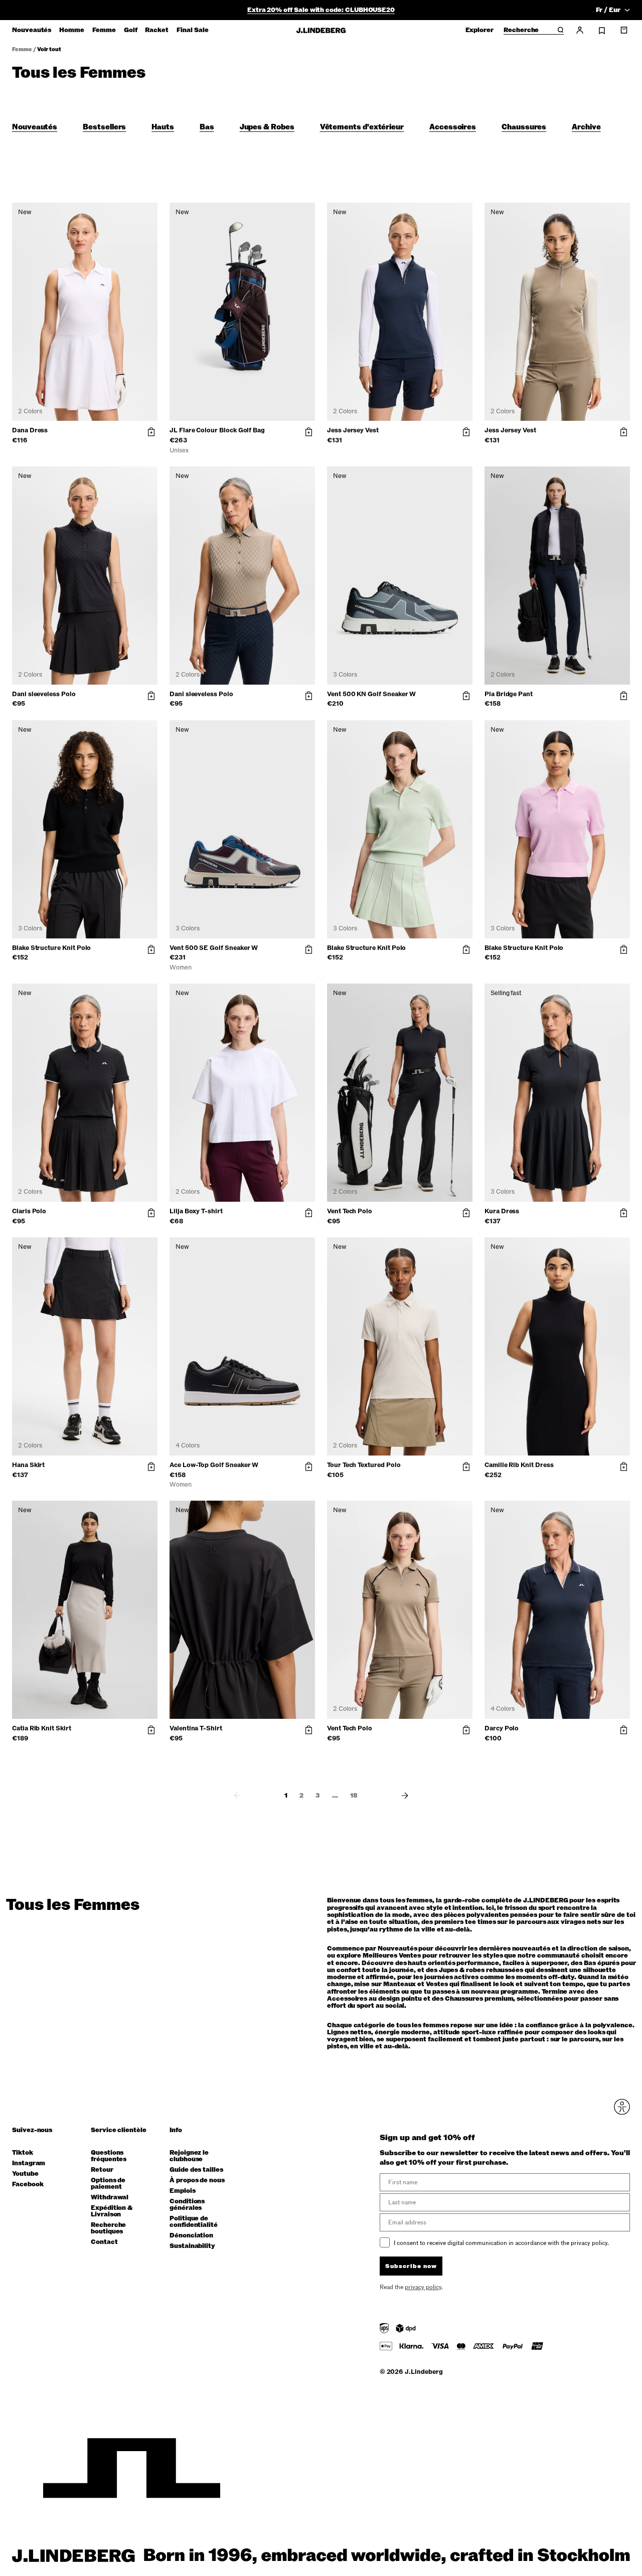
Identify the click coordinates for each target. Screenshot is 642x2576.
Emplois (183, 2191)
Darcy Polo (502, 1728)
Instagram (29, 2163)
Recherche (521, 31)
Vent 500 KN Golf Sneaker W (371, 694)
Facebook (28, 2185)
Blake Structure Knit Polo (51, 948)
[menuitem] (32, 30)
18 (354, 1796)
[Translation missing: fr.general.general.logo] (321, 30)
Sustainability (192, 2246)
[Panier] (624, 30)
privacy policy (423, 2287)
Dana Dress (30, 430)
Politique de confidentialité (194, 2222)
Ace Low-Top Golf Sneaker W (214, 1465)
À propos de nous (197, 2181)
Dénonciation (191, 2236)
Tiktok (23, 2153)
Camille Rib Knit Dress (519, 1465)
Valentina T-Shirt (196, 1728)
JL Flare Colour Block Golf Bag (217, 430)
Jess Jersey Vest (353, 430)
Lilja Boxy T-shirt (196, 1211)
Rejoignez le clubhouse (189, 2156)
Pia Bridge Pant (509, 694)
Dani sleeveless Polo (44, 694)
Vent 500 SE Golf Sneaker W (214, 948)
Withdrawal (110, 2198)
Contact (104, 2242)
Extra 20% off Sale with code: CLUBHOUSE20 (321, 10)
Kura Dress (502, 1211)
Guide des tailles (196, 2170)
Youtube (25, 2174)
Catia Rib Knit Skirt (42, 1728)
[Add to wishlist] (148, 213)
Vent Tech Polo (350, 1211)
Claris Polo (29, 1211)
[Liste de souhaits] (602, 31)
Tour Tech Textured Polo (364, 1465)
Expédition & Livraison (112, 2211)
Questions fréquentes (109, 2156)
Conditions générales (187, 2205)
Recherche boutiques (108, 2228)
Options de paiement (108, 2184)
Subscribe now (411, 2266)
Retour (102, 2170)
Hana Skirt (28, 1465)
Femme (22, 49)
